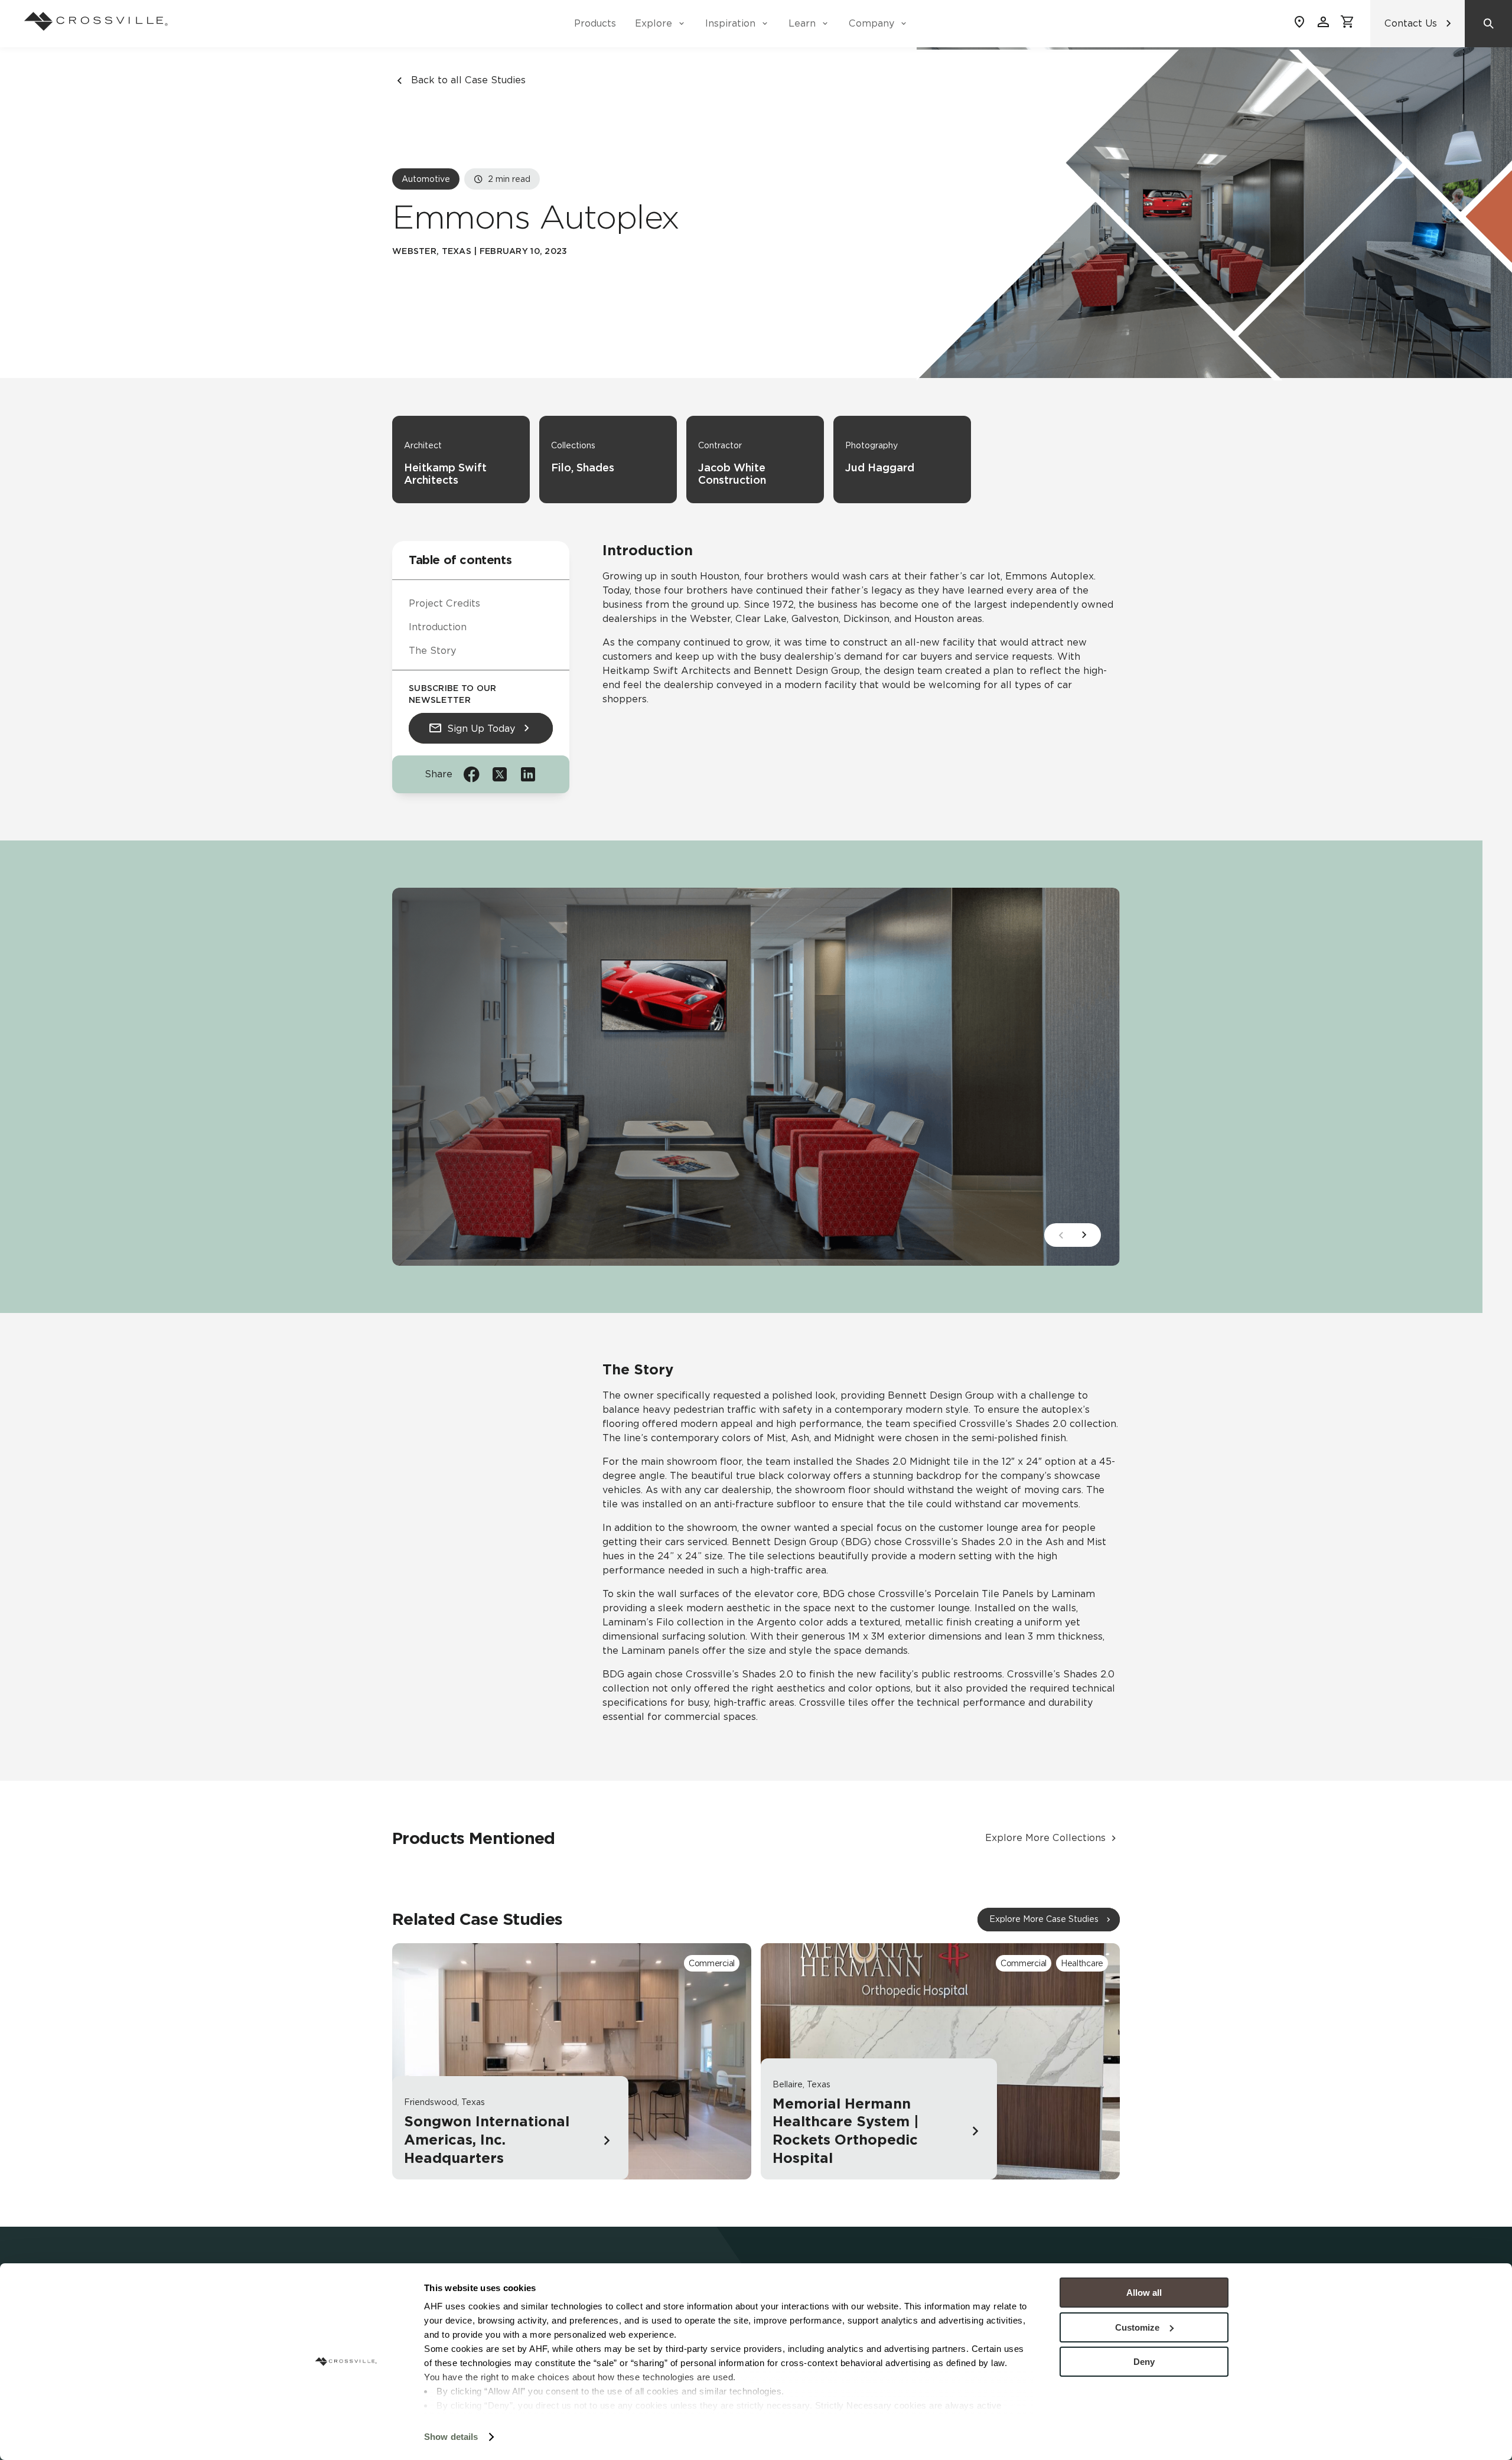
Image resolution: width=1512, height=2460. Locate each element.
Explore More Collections (1045, 1838)
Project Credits (444, 603)
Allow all (1144, 2293)
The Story (432, 651)
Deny (1144, 2362)
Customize (1137, 2327)
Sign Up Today (481, 728)
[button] (1084, 1235)
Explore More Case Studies (1044, 1919)
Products (595, 23)
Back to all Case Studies (468, 80)
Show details (451, 2437)
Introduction (438, 627)
